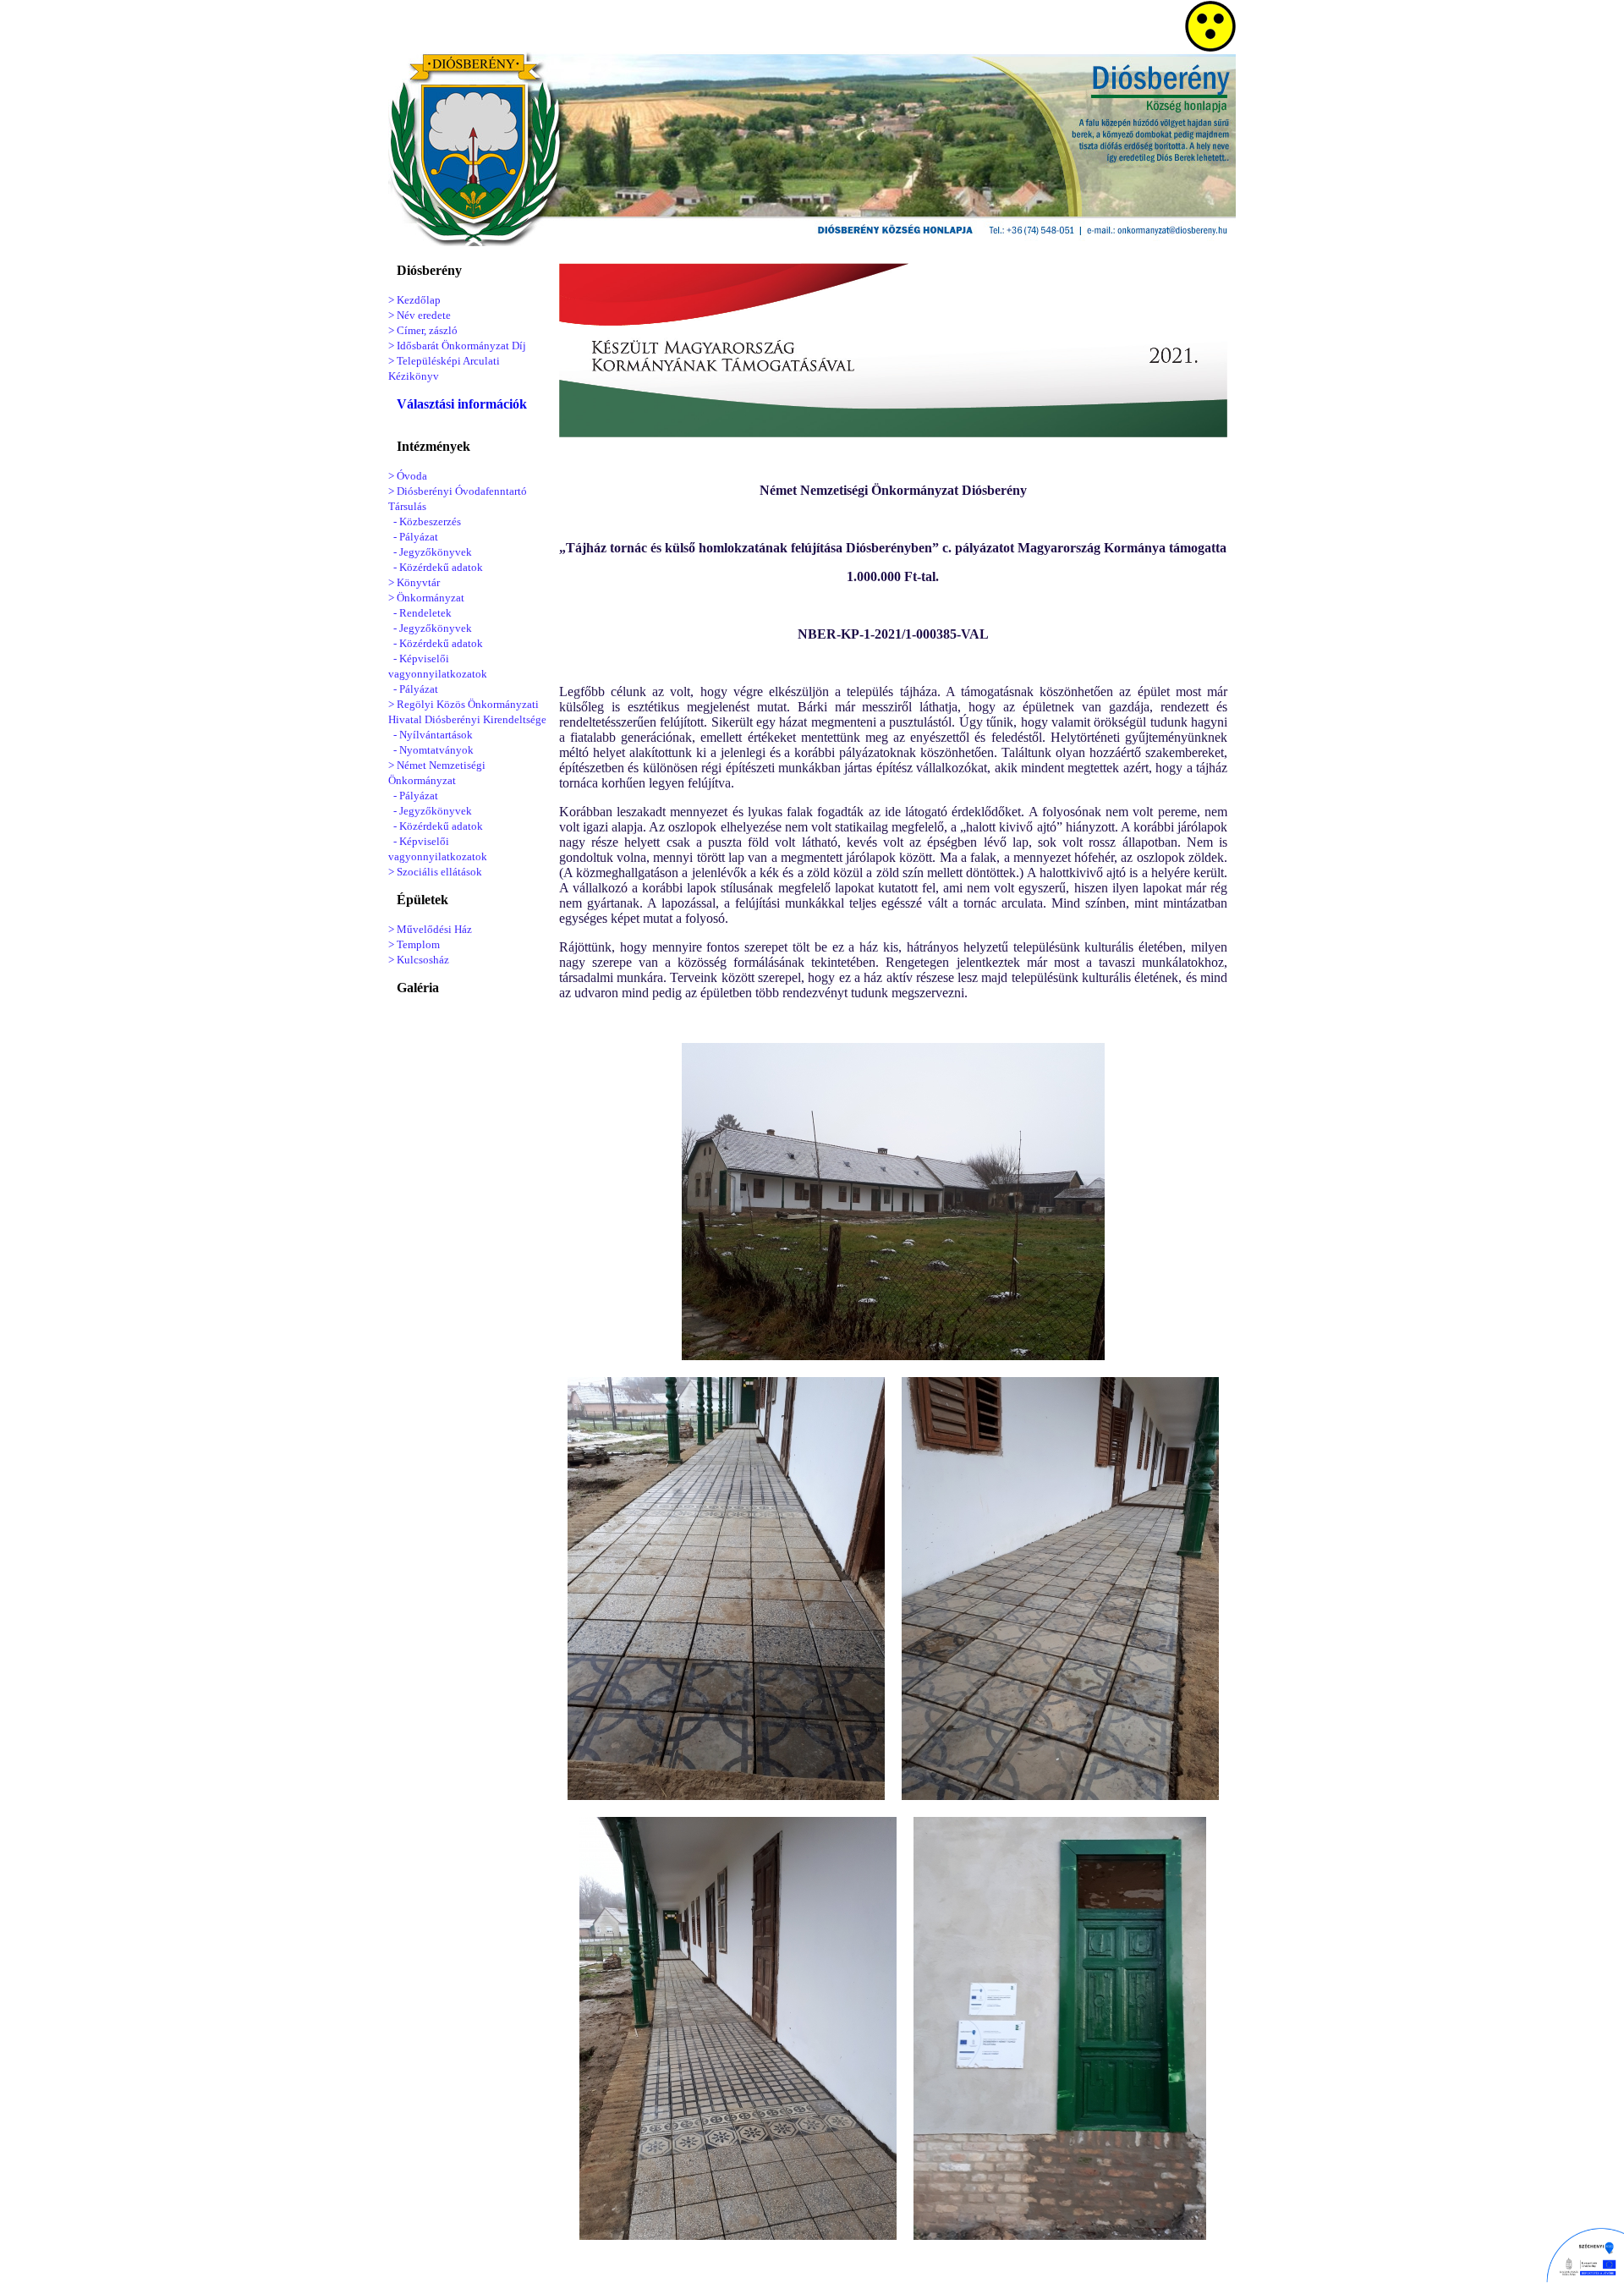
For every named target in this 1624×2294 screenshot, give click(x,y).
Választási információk (462, 404)
